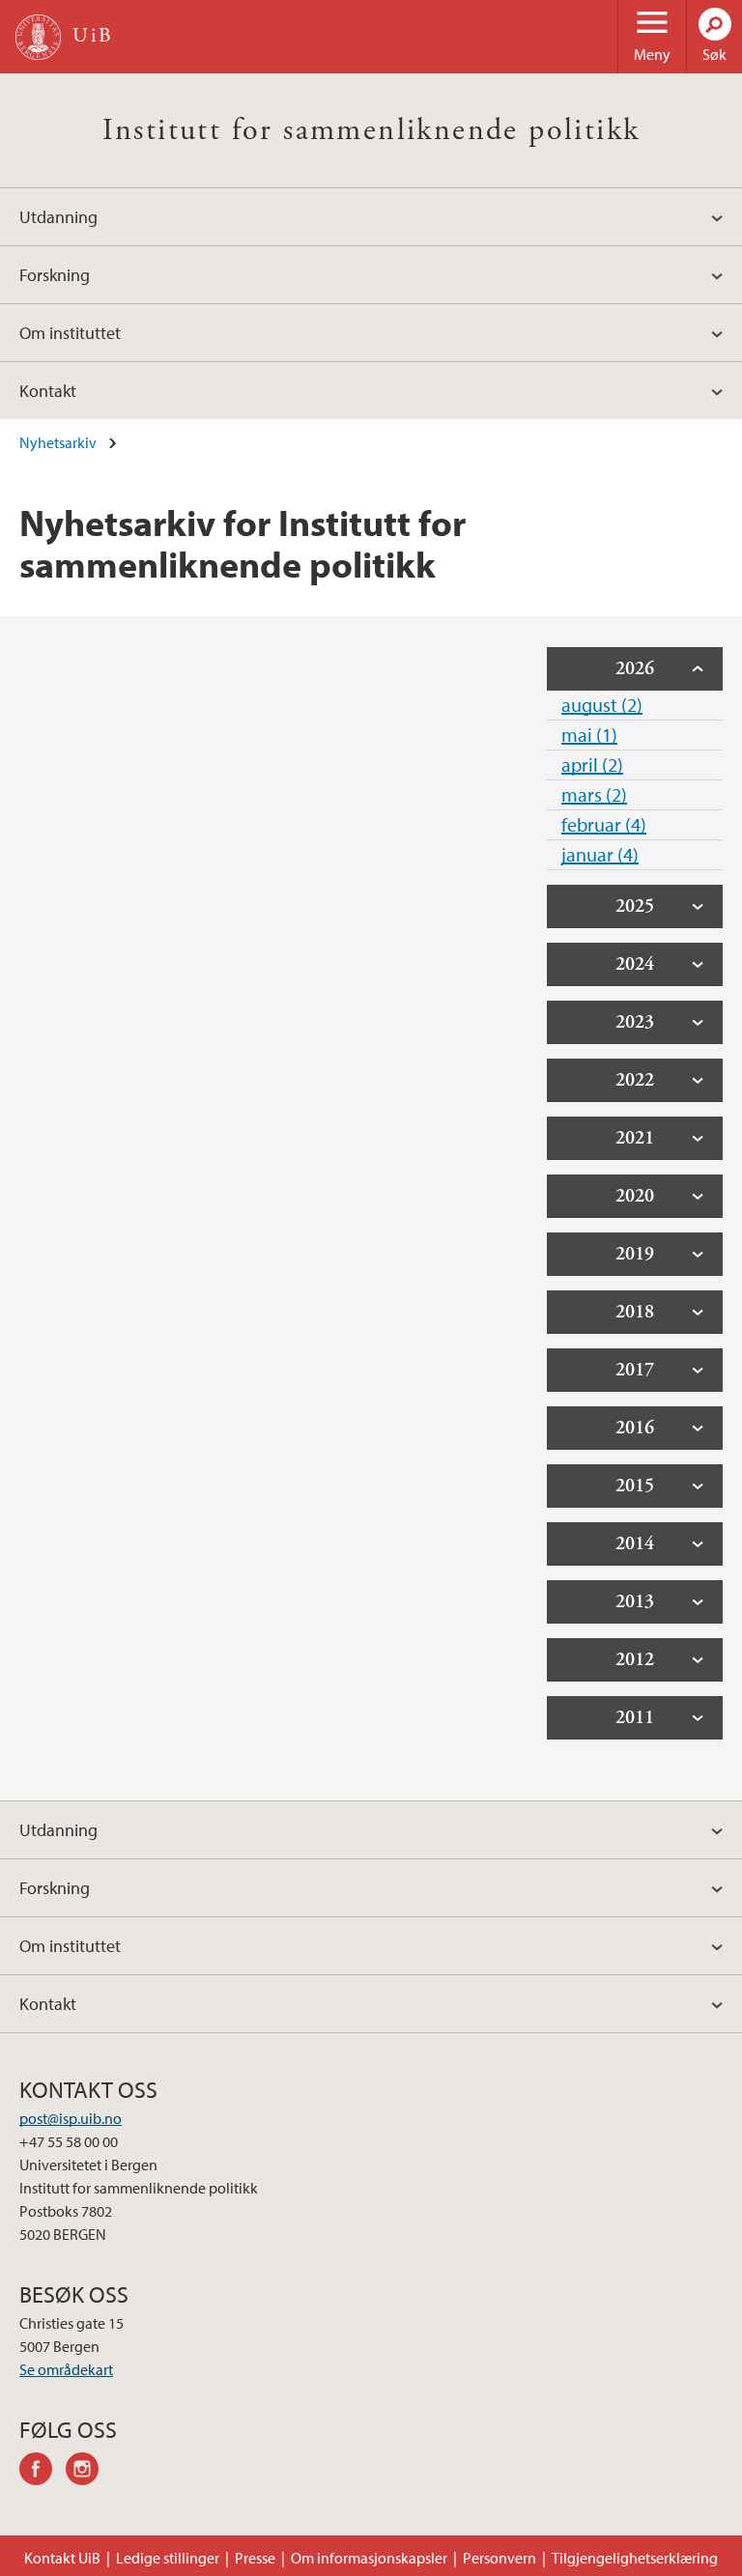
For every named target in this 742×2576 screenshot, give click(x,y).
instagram (89, 2472)
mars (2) (594, 794)
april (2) (592, 764)
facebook (43, 2472)
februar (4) (604, 824)
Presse (255, 2558)
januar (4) (600, 854)
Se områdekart (66, 2369)
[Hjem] (38, 37)
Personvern (499, 2558)
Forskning (55, 275)
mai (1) (589, 735)
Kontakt (48, 391)
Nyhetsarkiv (58, 442)
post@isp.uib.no (71, 2118)
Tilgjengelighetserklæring (635, 2558)
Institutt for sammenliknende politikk (371, 130)
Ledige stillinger (168, 2558)
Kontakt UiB (62, 2558)
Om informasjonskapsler (369, 2558)
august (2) (602, 705)
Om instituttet (70, 333)
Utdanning (58, 217)
